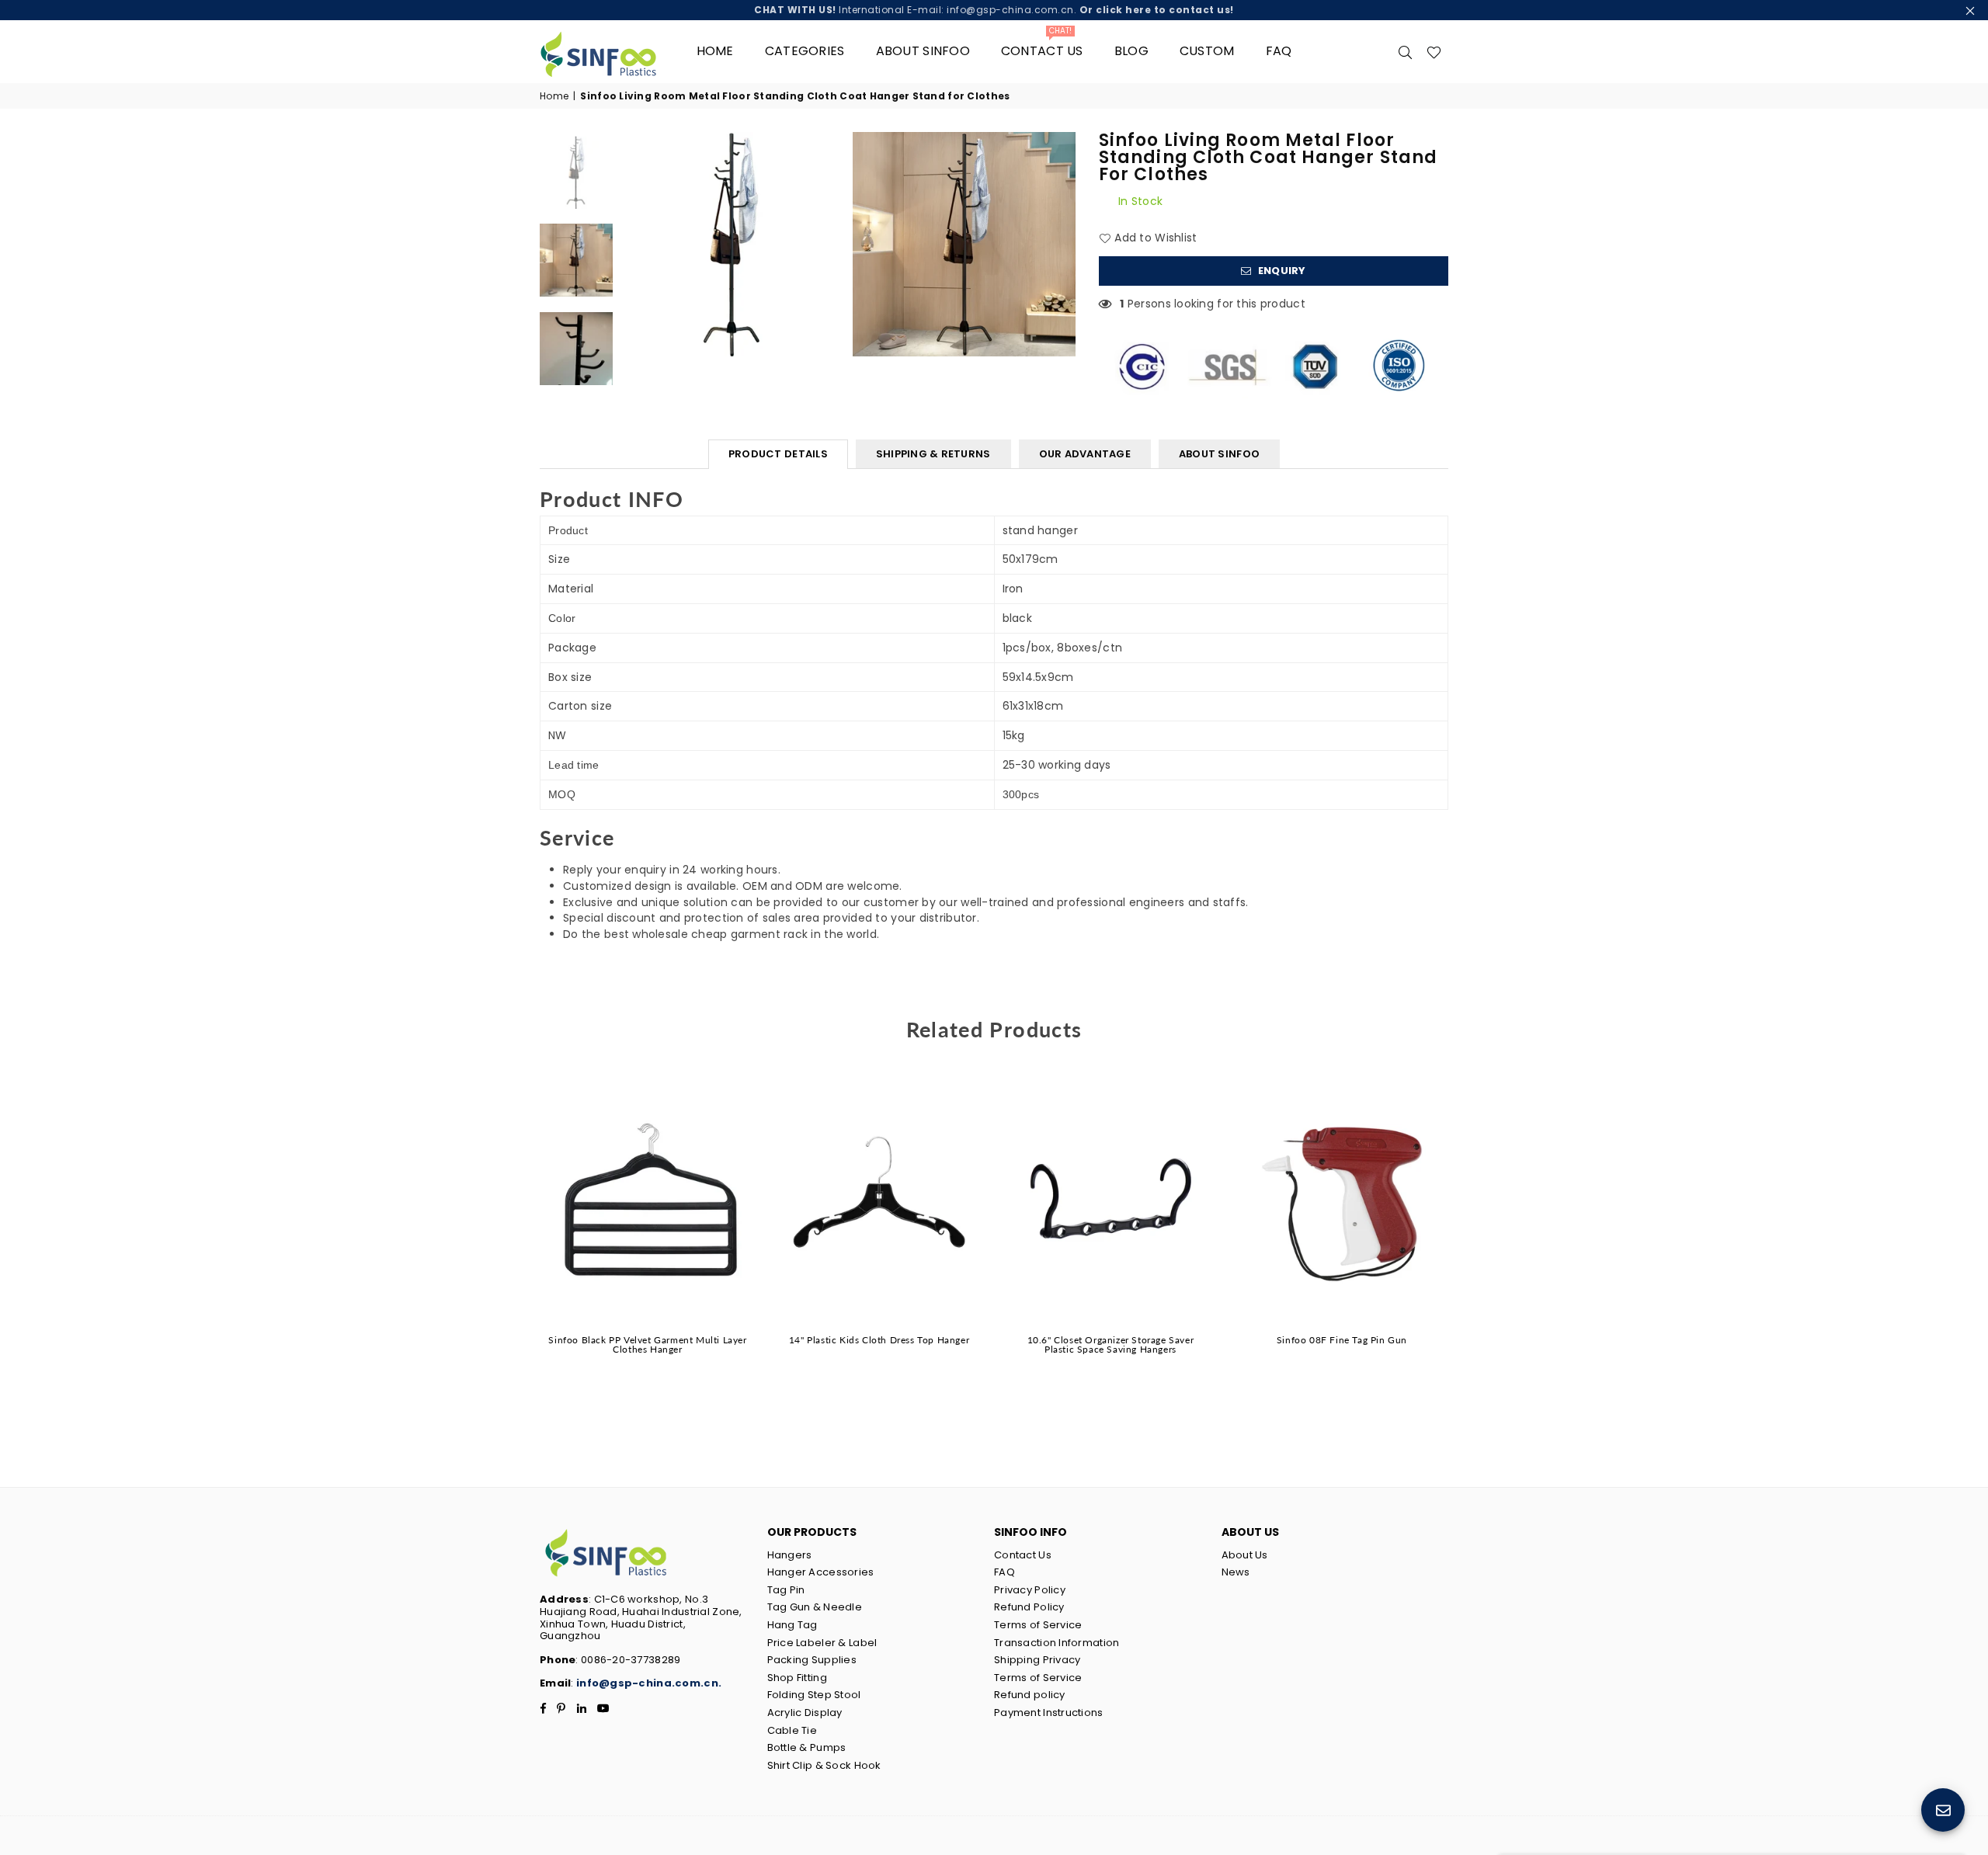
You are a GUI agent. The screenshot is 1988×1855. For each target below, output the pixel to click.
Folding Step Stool (814, 1695)
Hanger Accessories (821, 1572)
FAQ (1279, 51)
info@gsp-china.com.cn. (649, 1683)
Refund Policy (1029, 1607)
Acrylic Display (805, 1713)
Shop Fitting (797, 1678)
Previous (634, 244)
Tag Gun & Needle (815, 1607)
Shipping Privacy (1037, 1660)
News (1236, 1572)
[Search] (1406, 51)
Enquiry (1281, 271)
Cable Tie (792, 1730)
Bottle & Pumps (807, 1747)
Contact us (1042, 45)
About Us (1245, 1555)
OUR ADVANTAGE (1085, 454)
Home (715, 51)
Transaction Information (1057, 1643)
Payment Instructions (1049, 1713)
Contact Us (1023, 1555)
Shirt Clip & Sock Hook (824, 1765)
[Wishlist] (1434, 51)
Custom (1207, 51)
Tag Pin (786, 1590)
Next (1062, 244)
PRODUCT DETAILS (778, 454)
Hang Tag (792, 1625)
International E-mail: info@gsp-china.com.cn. (994, 10)
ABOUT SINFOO (1219, 454)
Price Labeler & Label (822, 1643)
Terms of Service (1038, 1625)
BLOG (1131, 51)
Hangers (790, 1555)
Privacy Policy (1030, 1590)
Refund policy (1030, 1695)
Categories (805, 51)
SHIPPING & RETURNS (933, 454)
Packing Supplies (812, 1660)
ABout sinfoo (923, 51)
